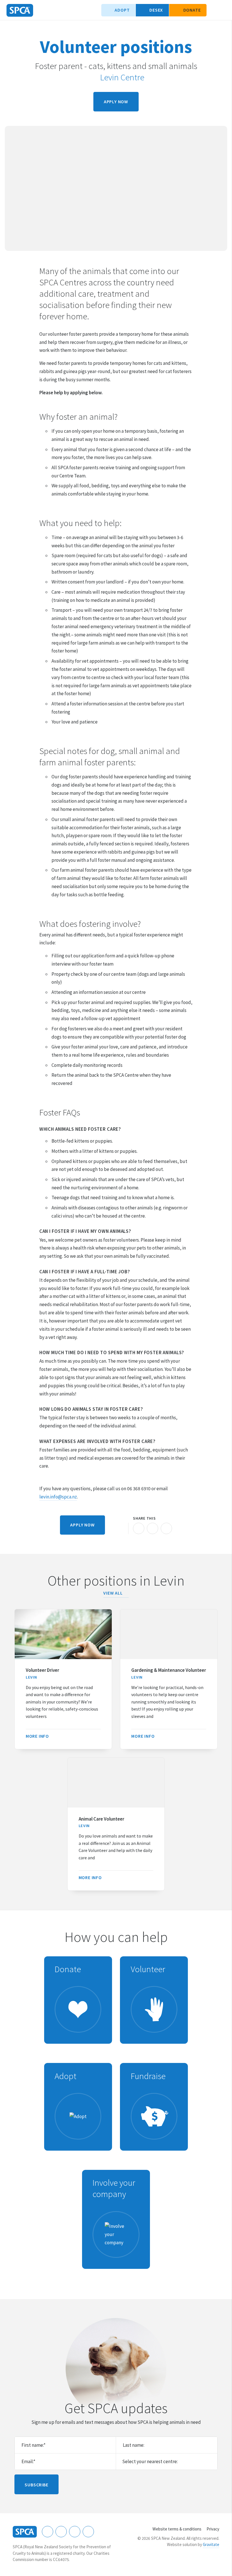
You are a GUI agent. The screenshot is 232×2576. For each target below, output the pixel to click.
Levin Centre (122, 77)
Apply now (116, 102)
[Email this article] (152, 1528)
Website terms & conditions (177, 2529)
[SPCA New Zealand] (20, 10)
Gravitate (211, 2544)
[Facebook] (48, 2532)
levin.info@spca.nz (58, 1497)
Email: (28, 2461)
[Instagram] (61, 2532)
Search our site (214, 10)
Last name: (134, 2445)
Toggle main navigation (223, 10)
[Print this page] (121, 1528)
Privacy (213, 2529)
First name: (34, 2445)
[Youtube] (75, 2532)
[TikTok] (88, 2532)
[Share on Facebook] (139, 1528)
